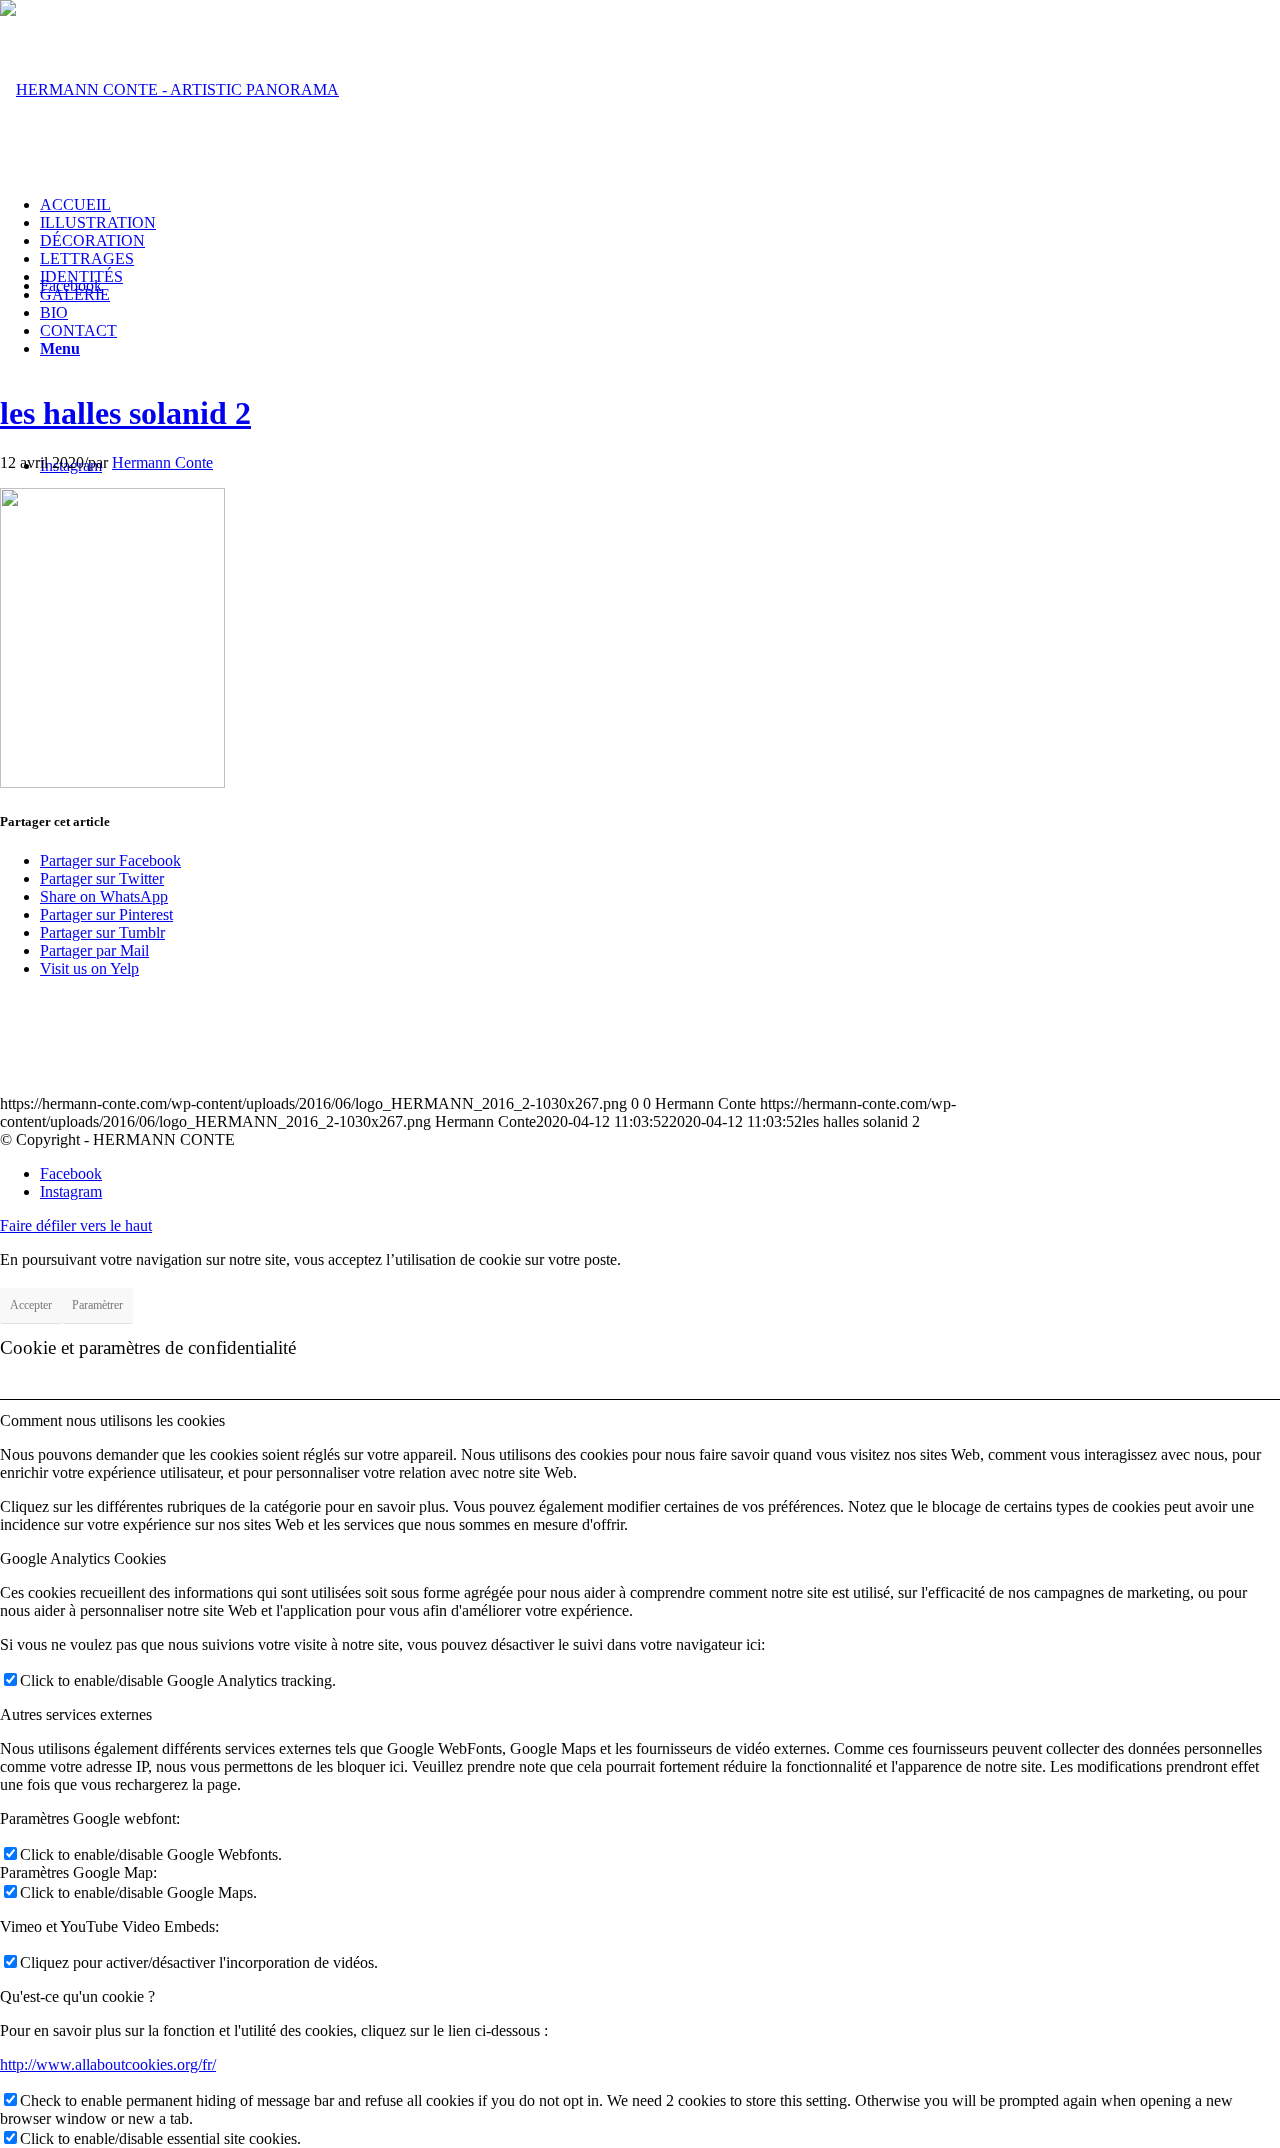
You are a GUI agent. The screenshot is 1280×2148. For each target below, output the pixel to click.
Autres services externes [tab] (76, 1714)
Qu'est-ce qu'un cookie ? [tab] (77, 1996)
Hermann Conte (162, 462)
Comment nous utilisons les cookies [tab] (112, 1420)
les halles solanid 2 (125, 413)
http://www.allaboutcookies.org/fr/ (108, 2064)
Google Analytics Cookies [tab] (83, 1558)
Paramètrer (97, 1305)
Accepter (31, 1305)
